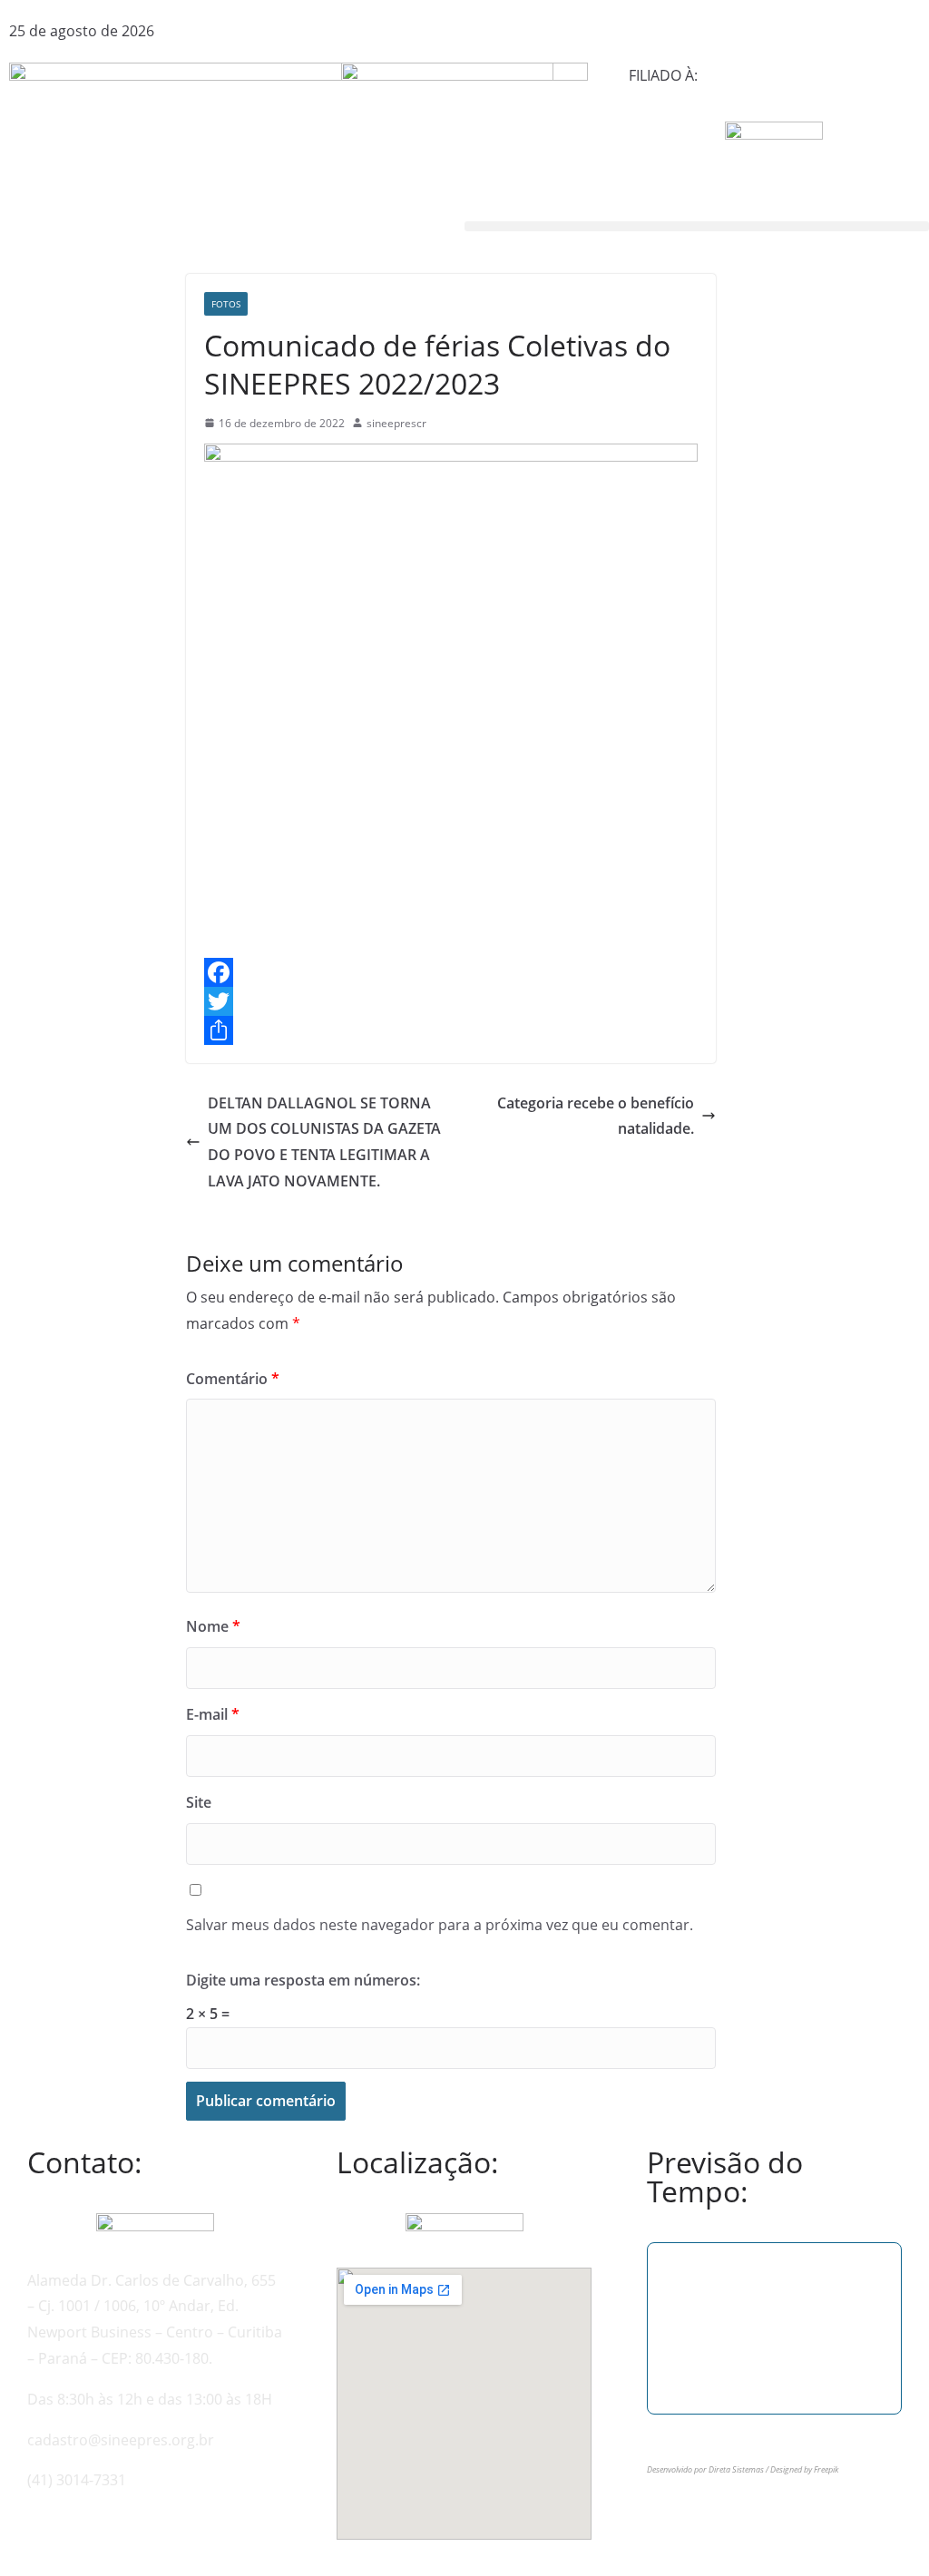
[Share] (451, 1030)
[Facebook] (451, 972)
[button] (697, 226)
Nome (213, 1626)
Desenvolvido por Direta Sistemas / (709, 2469)
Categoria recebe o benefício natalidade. (596, 1116)
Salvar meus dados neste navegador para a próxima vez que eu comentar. (440, 1925)
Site (199, 1802)
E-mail (213, 1714)
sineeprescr (396, 423)
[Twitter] (451, 1001)
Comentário (233, 1379)
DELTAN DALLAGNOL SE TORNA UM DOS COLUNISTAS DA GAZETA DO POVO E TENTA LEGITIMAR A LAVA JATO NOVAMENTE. (324, 1142)
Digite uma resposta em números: (303, 1980)
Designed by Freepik (804, 2469)
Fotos (226, 304)
